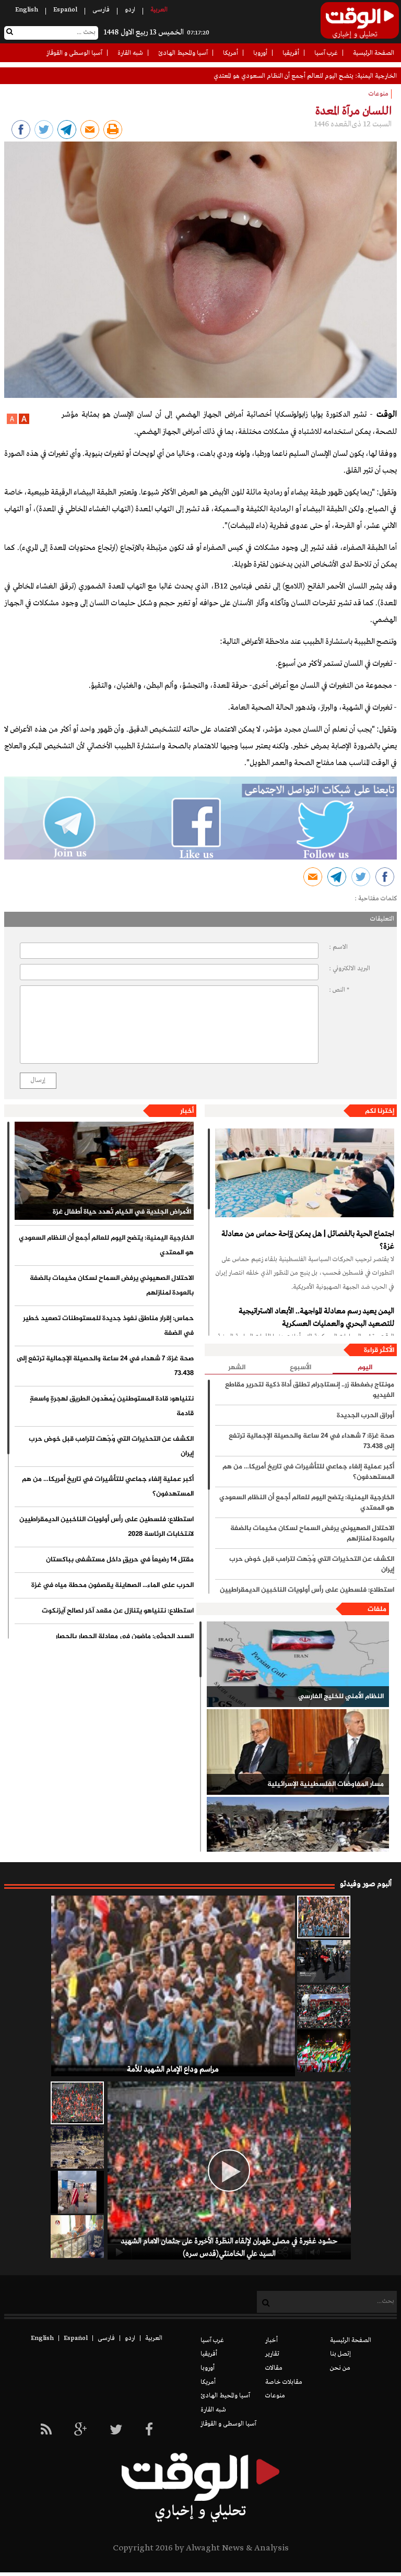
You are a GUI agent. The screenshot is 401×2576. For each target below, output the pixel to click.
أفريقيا (291, 53)
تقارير (272, 2354)
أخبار (187, 1111)
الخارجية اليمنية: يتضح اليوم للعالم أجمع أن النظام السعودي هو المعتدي (106, 1245)
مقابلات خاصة (284, 2382)
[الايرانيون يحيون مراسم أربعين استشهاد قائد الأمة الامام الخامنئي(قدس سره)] (324, 1961)
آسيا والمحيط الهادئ (183, 53)
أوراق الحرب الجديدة (365, 1416)
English (27, 10)
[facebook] (149, 2431)
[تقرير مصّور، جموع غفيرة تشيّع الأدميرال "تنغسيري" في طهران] (324, 2006)
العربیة (159, 10)
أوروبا (260, 53)
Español (65, 10)
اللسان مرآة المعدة (353, 111)
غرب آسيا (326, 53)
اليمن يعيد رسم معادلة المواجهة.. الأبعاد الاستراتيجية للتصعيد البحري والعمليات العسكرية (316, 1318)
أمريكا (231, 53)
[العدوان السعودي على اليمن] (298, 1840)
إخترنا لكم (380, 1111)
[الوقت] (360, 23)
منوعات (275, 2396)
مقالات (274, 2368)
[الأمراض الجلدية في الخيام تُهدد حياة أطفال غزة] (104, 1171)
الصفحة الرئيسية (374, 53)
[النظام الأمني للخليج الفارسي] (298, 1664)
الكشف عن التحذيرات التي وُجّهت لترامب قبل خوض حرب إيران (111, 1446)
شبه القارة (130, 53)
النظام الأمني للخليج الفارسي (341, 1697)
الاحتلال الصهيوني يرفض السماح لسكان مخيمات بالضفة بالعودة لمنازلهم (112, 1286)
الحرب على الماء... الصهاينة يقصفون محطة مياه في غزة (113, 1585)
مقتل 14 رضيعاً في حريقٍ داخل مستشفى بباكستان (120, 1560)
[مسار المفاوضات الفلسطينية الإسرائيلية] (298, 1752)
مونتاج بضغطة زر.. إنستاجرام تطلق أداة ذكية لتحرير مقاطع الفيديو (310, 1390)
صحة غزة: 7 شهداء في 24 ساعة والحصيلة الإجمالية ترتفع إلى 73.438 (105, 1366)
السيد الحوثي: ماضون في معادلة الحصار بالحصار (125, 1637)
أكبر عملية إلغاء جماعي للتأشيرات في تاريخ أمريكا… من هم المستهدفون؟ (108, 1487)
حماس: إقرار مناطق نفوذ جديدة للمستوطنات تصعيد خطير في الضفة (108, 1326)
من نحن (340, 2368)
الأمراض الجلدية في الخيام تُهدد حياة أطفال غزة (122, 1212)
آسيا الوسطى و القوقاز (74, 53)
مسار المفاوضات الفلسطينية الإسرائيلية (326, 1784)
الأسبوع (300, 1368)
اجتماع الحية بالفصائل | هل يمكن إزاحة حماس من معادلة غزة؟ (308, 1240)
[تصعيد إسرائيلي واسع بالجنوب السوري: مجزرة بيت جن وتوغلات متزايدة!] (77, 2147)
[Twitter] (116, 2431)
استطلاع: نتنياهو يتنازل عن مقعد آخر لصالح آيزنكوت (118, 1611)
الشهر (237, 1368)
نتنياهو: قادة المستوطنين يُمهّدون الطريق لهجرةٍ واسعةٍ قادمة (112, 1406)
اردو (130, 10)
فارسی (101, 10)
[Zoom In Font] (23, 422)
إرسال (38, 1080)
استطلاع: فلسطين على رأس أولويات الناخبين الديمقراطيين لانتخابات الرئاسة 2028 (107, 1527)
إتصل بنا (340, 2354)
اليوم (365, 1368)
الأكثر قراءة (379, 1350)
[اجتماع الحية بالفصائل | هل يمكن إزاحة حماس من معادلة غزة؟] (305, 1173)
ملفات (377, 1609)
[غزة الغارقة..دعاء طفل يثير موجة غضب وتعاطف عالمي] (77, 2192)
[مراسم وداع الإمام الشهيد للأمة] (324, 1917)
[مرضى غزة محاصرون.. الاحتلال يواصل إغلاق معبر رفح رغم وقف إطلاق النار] (77, 2237)
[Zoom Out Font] (12, 422)
